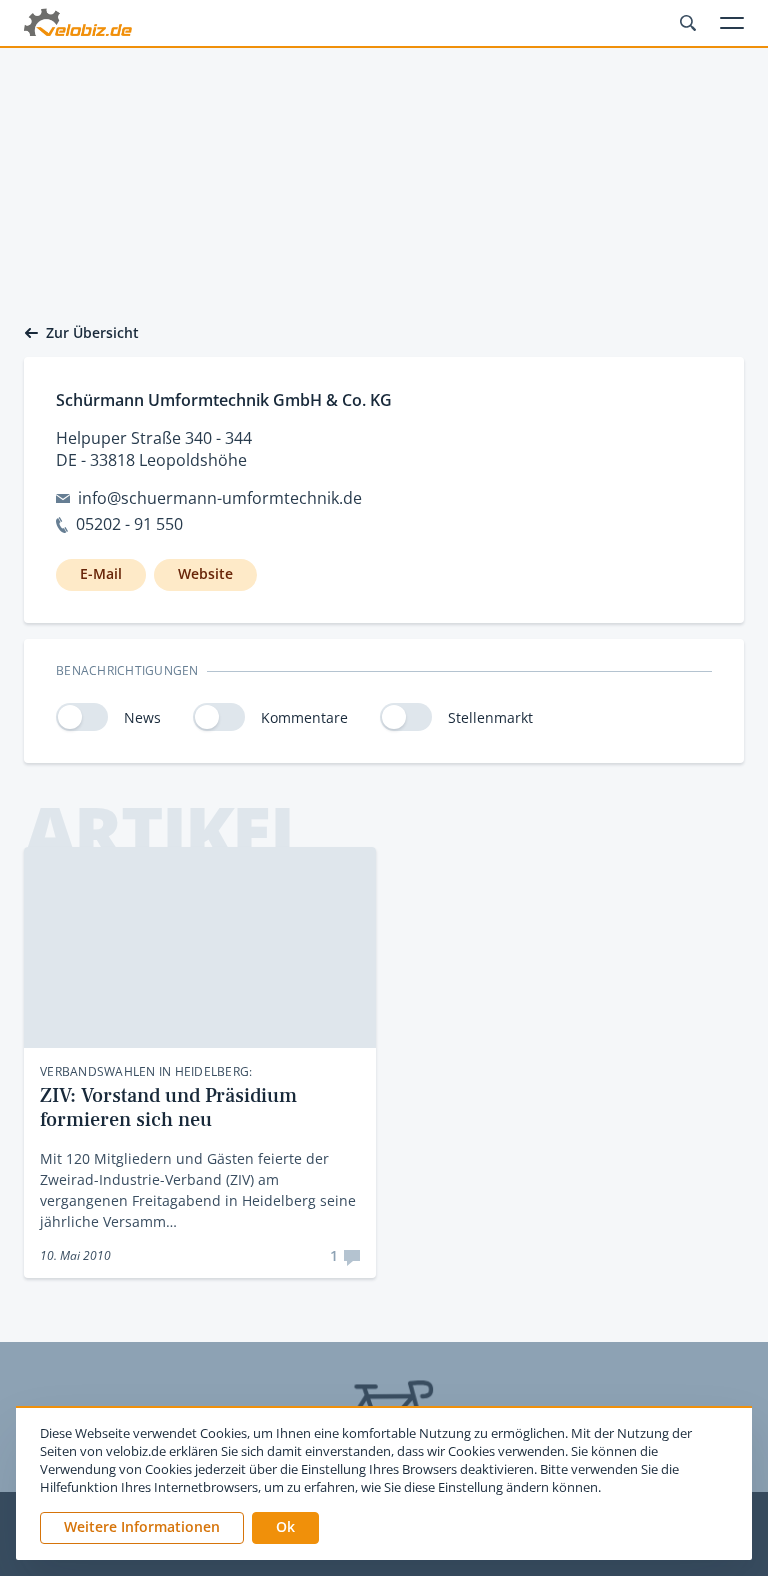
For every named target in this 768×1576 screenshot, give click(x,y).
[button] (285, 1528)
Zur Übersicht (92, 333)
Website (205, 573)
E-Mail (101, 573)
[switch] (82, 717)
